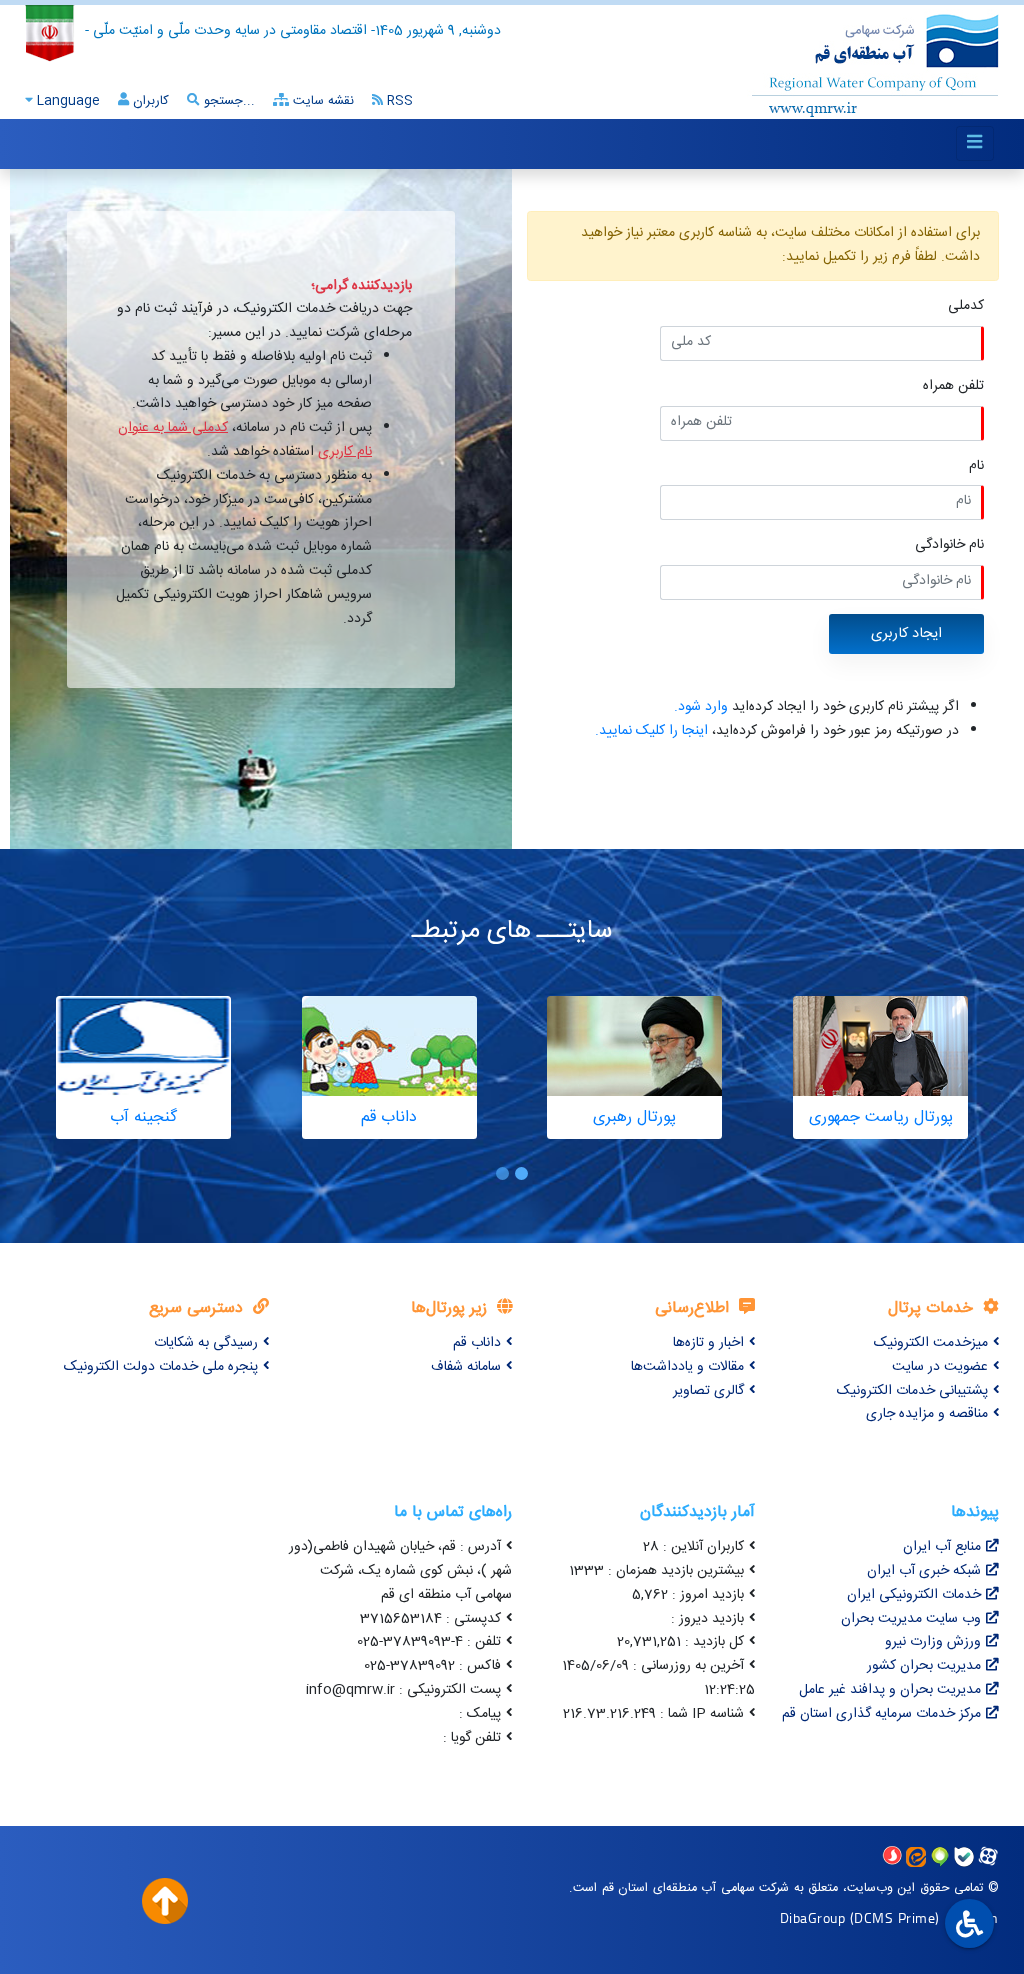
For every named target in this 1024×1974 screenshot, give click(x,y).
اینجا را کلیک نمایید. (651, 731)
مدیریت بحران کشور (924, 1666)
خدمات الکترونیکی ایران (914, 1595)
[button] (521, 1173)
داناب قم (477, 1343)
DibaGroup (813, 1917)
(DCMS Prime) (895, 1917)
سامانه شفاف (466, 1367)
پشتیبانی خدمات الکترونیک (912, 1391)
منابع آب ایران (942, 1547)
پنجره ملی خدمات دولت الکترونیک (161, 1367)
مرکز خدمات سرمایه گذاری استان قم (881, 1714)
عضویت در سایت (940, 1367)
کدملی (966, 306)
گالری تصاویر (708, 1391)
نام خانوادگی (949, 545)
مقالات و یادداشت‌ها (687, 1367)
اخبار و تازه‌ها (708, 1343)
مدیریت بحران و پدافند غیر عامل (890, 1690)
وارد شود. (701, 707)
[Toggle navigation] (975, 143)
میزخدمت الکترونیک (931, 1343)
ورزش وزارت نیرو (933, 1642)
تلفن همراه (953, 386)
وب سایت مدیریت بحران (911, 1619)
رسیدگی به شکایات (206, 1343)
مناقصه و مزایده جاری (927, 1414)
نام (976, 466)
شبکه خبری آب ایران (924, 1571)
